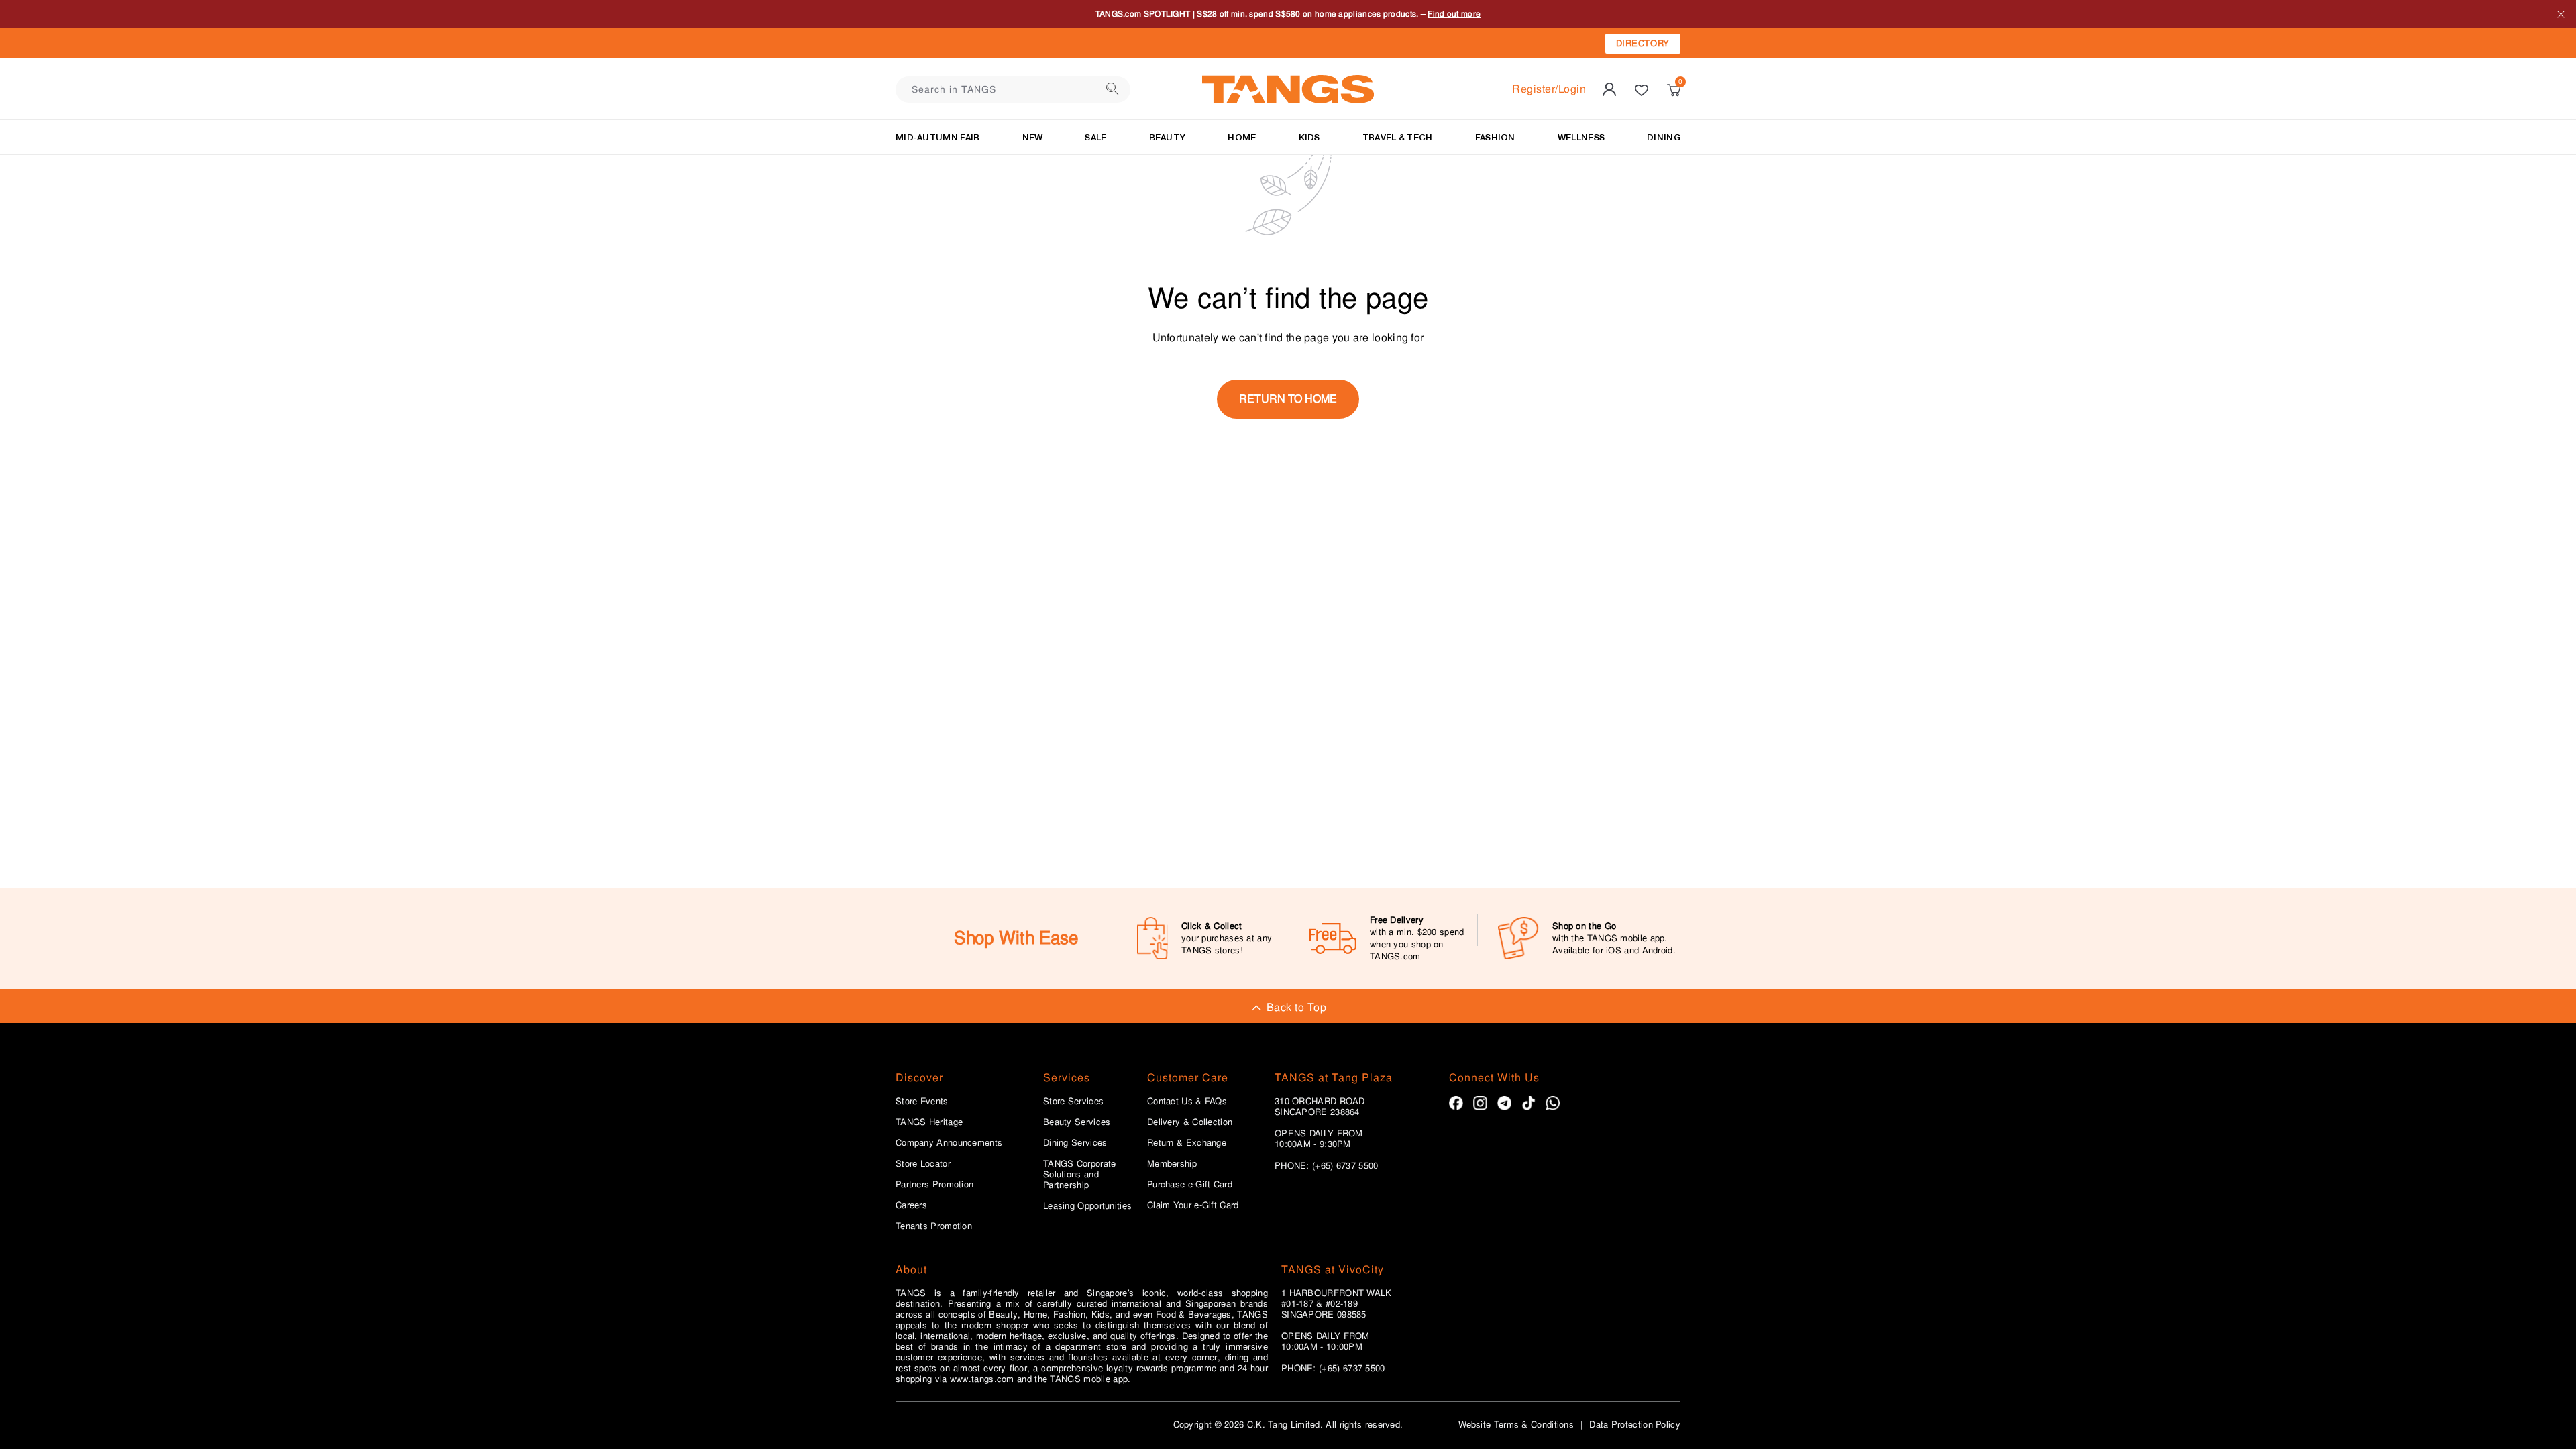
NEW (1033, 137)
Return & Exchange (1187, 1143)
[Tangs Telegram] (1504, 1103)
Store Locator (923, 1164)
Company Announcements (949, 1143)
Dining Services (1075, 1143)
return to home (1288, 399)
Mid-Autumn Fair (938, 137)
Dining (1664, 137)
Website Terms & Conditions (1516, 1425)
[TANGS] (1288, 89)
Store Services (1073, 1102)
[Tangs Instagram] (1480, 1103)
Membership (1172, 1164)
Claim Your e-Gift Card (1193, 1205)
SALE (1095, 137)
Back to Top (1296, 1007)
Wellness (1581, 137)
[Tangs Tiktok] (1528, 1103)
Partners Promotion (934, 1185)
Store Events (922, 1102)
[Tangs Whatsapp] (1553, 1103)
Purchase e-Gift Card (1190, 1185)
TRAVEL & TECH (1398, 137)
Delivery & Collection (1190, 1122)
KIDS (1309, 137)
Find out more (1497, 14)
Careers (911, 1205)
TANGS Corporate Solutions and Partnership (1080, 1175)
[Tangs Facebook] (1456, 1103)
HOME (1242, 137)
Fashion (1495, 137)
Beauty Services (1077, 1122)
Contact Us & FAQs (1187, 1102)
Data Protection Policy (1635, 1425)
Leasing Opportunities (1087, 1206)
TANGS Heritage (929, 1122)
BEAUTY (1168, 137)
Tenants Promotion (934, 1226)
